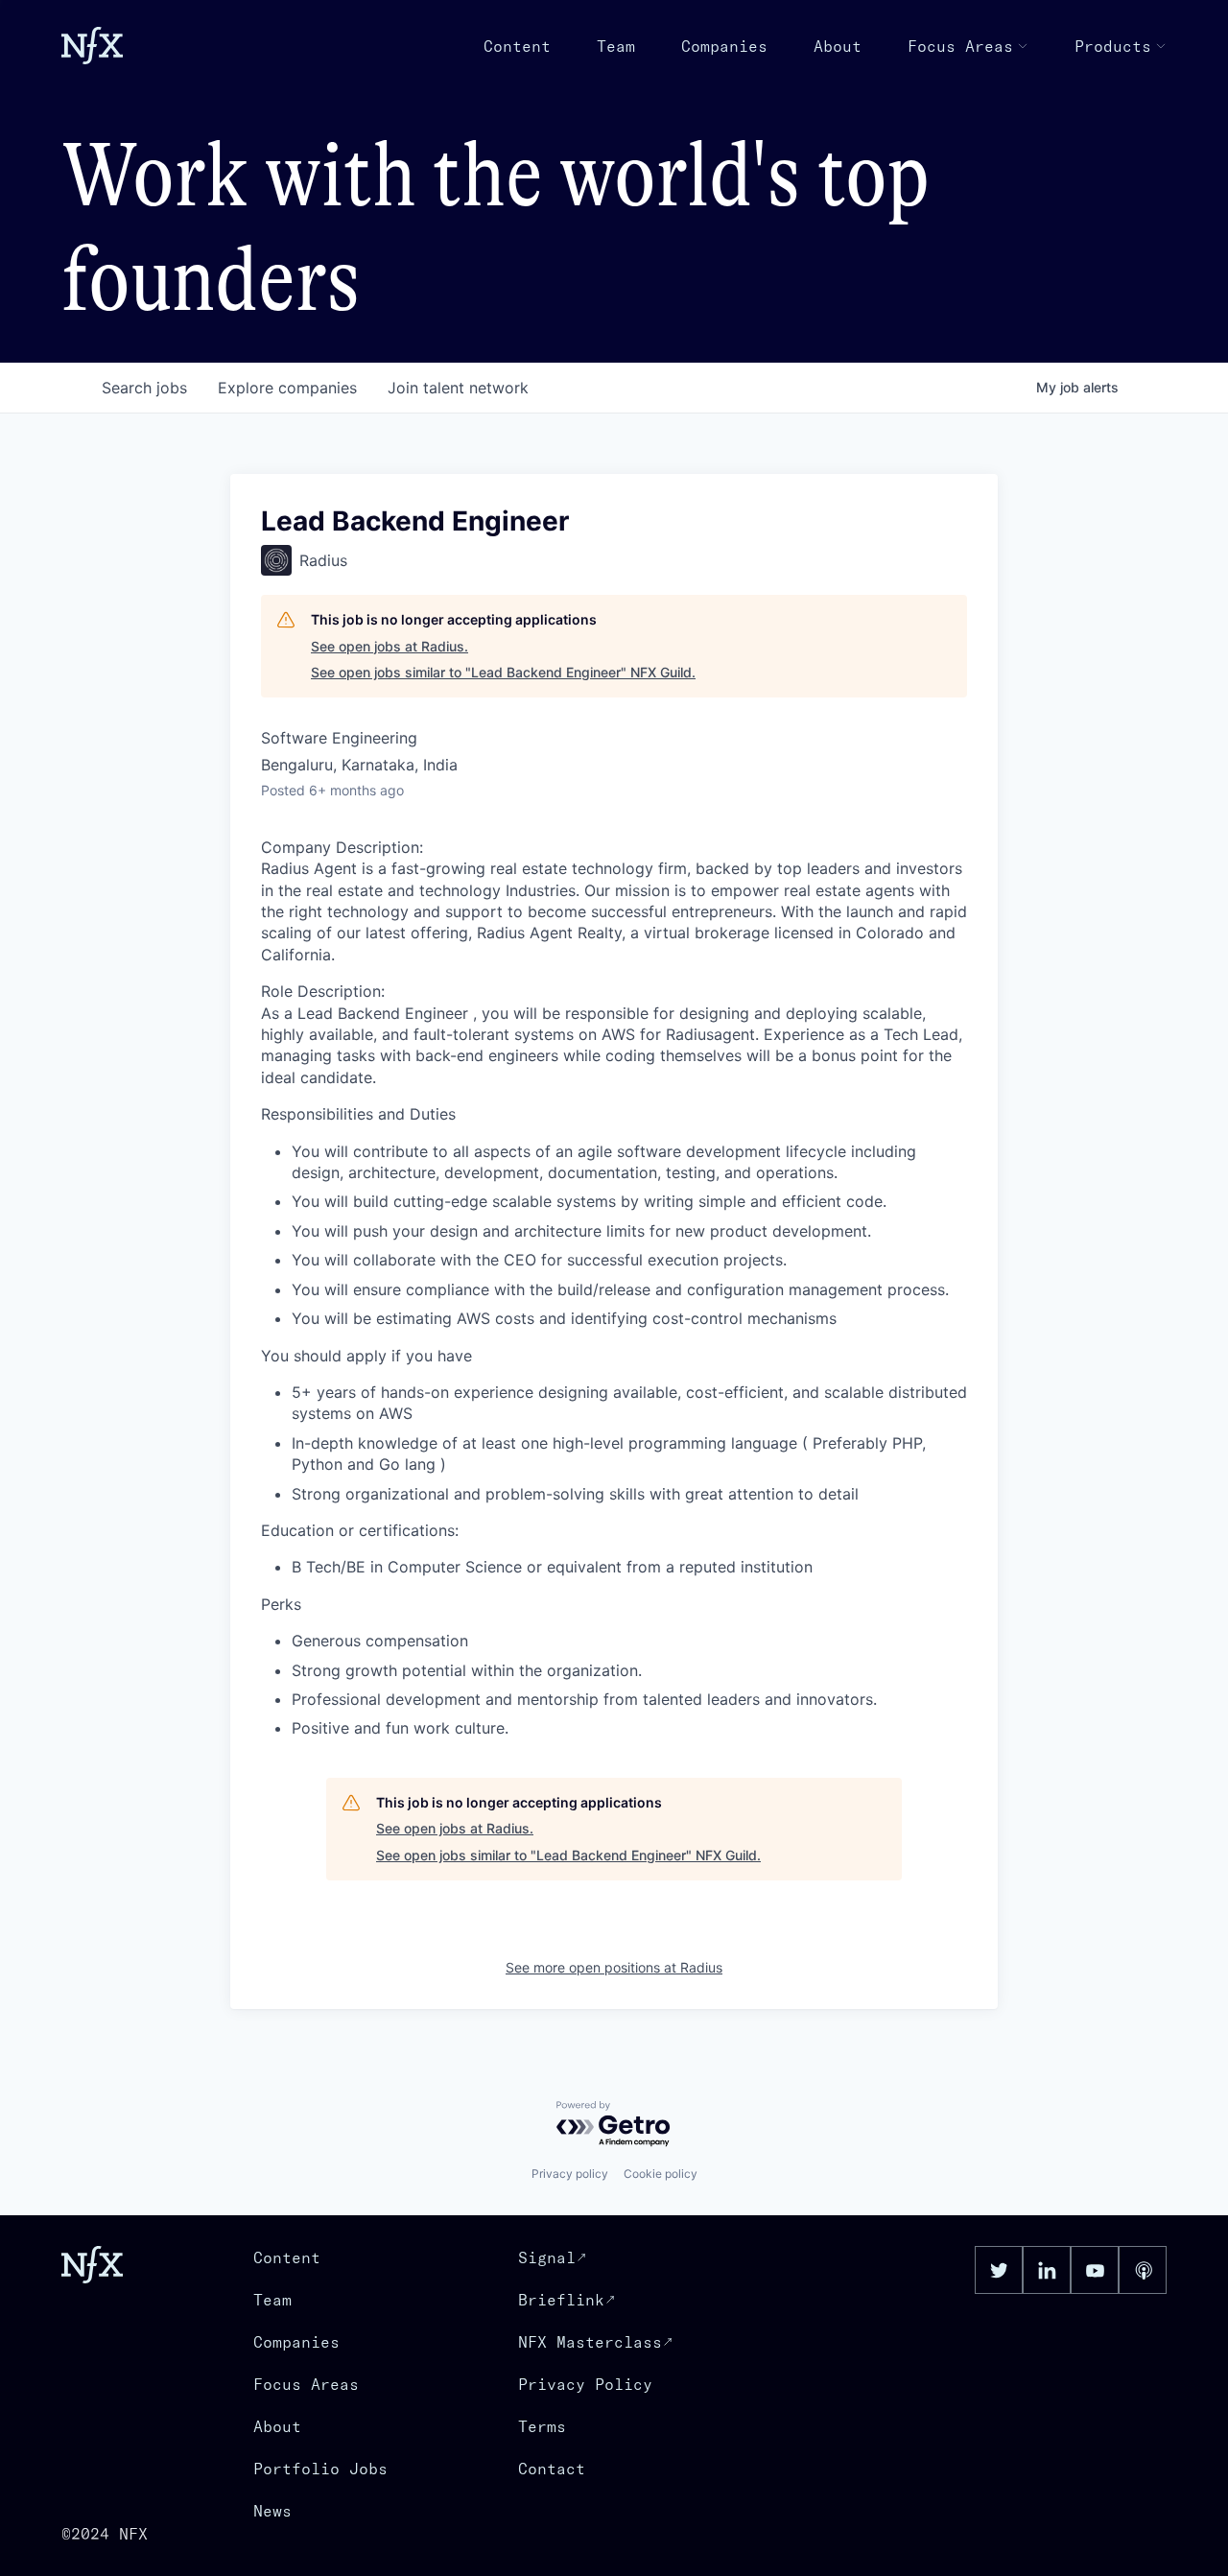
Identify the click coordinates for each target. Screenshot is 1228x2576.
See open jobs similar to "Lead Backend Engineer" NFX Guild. (503, 672)
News (272, 2511)
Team (616, 46)
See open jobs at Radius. (390, 646)
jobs (144, 388)
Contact (552, 2469)
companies (287, 388)
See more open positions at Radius (614, 1967)
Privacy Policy (585, 2384)
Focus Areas (960, 46)
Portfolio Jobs (320, 2469)
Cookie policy (661, 2174)
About (838, 46)
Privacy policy (570, 2174)
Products (1113, 46)
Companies (724, 46)
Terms (542, 2426)
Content (517, 46)
